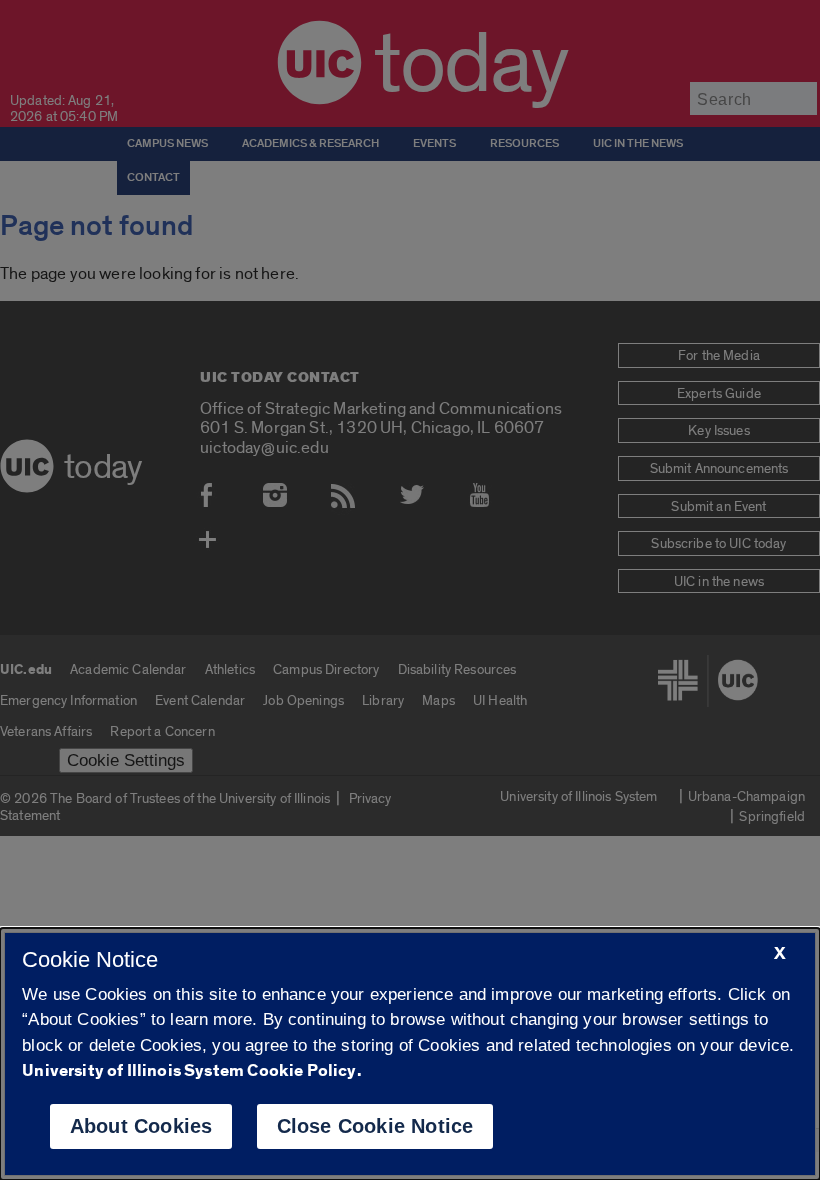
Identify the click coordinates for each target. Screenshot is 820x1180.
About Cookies (141, 1126)
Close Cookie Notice (375, 1126)
